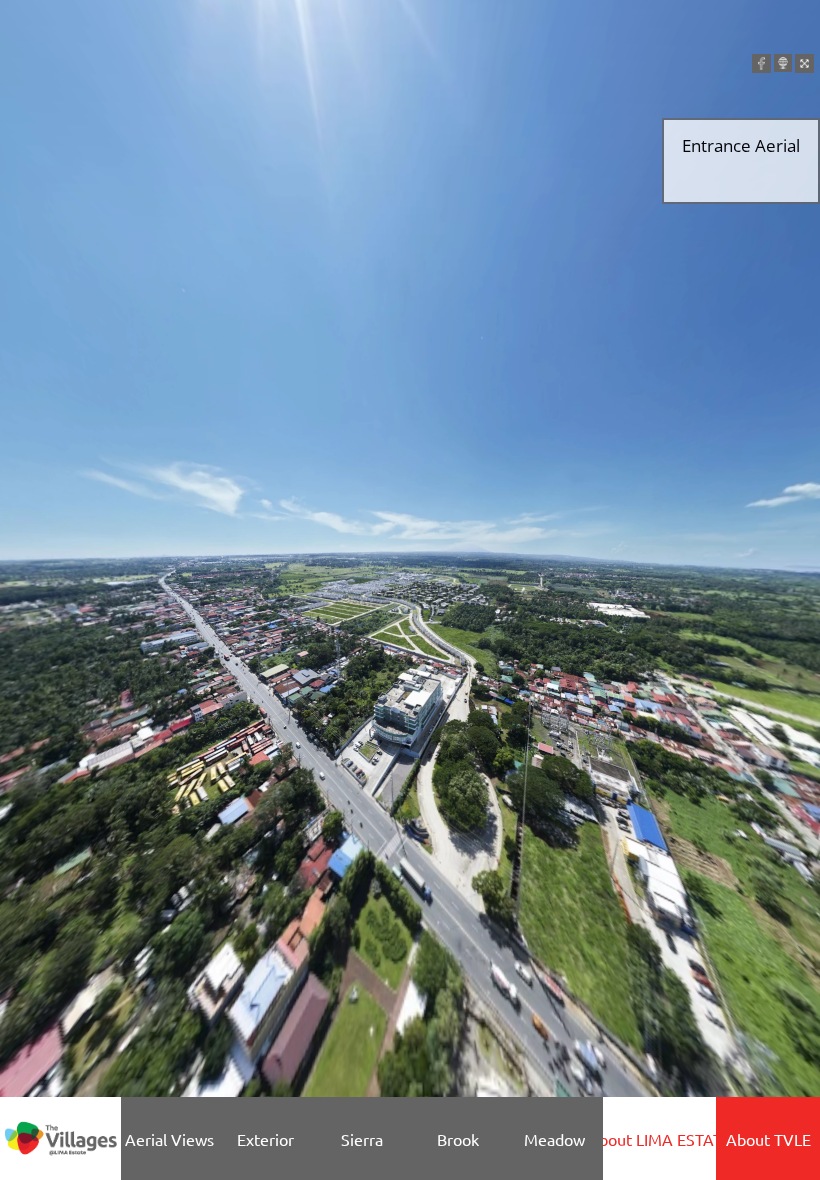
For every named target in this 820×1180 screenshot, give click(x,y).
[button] (761, 63)
